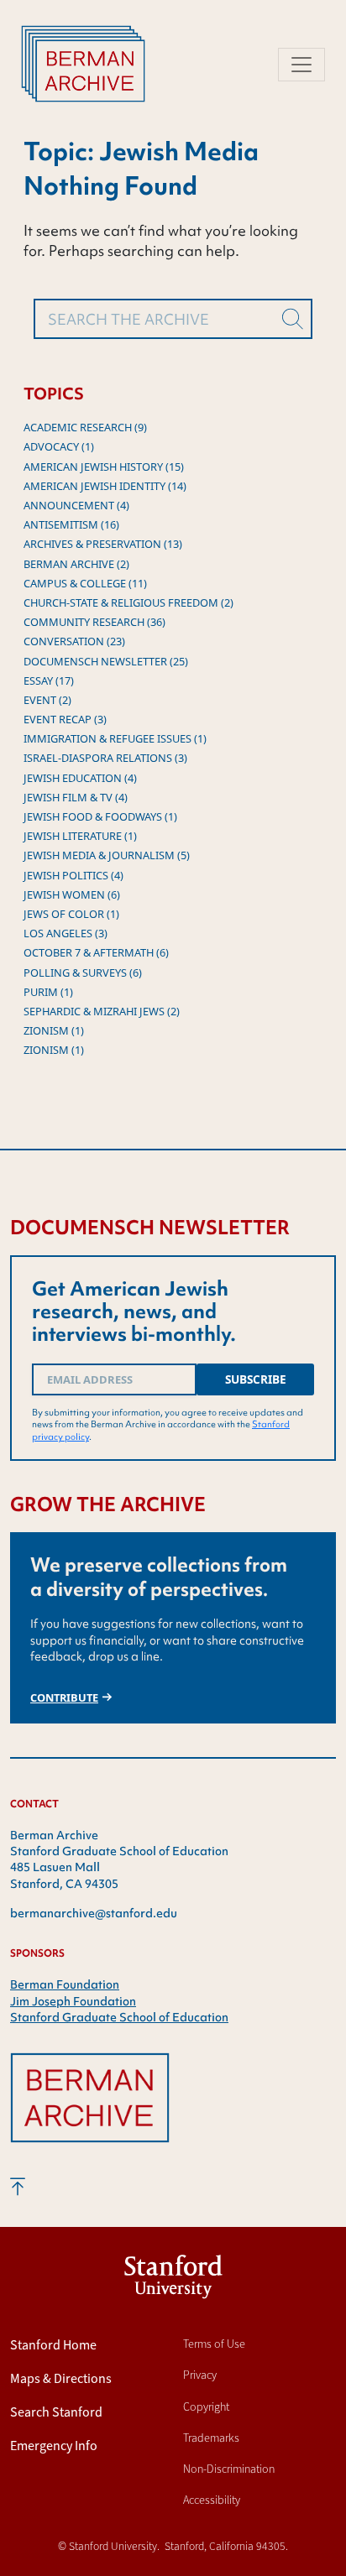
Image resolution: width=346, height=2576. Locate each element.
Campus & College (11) (85, 583)
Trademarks (211, 2438)
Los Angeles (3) (66, 933)
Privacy (200, 2375)
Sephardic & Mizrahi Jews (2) (102, 1011)
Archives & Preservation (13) (103, 544)
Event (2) (47, 700)
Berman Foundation (65, 1984)
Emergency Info (54, 2446)
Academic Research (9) (85, 427)
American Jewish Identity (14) (105, 486)
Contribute (64, 1697)
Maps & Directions (61, 2378)
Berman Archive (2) (76, 564)
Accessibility (212, 2500)
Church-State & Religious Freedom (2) (128, 602)
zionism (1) (54, 1050)
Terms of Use (214, 2344)
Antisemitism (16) (71, 524)
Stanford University (173, 2280)
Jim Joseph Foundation (73, 2001)
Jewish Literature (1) (80, 836)
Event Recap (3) (65, 719)
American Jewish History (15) (104, 467)
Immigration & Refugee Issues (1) (115, 738)
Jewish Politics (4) (73, 875)
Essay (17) (49, 681)
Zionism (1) (54, 1030)
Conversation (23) (74, 641)
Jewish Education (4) (80, 778)
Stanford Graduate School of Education (119, 2017)
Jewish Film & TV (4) (76, 797)
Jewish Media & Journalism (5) (107, 855)
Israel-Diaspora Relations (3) (105, 758)
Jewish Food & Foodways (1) (100, 816)
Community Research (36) (94, 622)
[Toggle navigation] (301, 65)
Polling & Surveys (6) (83, 973)
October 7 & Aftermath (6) (96, 952)
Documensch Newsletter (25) (106, 661)
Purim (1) (48, 992)
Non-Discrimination (229, 2469)
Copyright (206, 2407)
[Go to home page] (90, 2112)
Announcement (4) (76, 505)
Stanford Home (53, 2345)
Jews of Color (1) (71, 914)
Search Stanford (56, 2412)
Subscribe (256, 1379)
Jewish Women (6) (72, 894)
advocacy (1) (59, 446)
